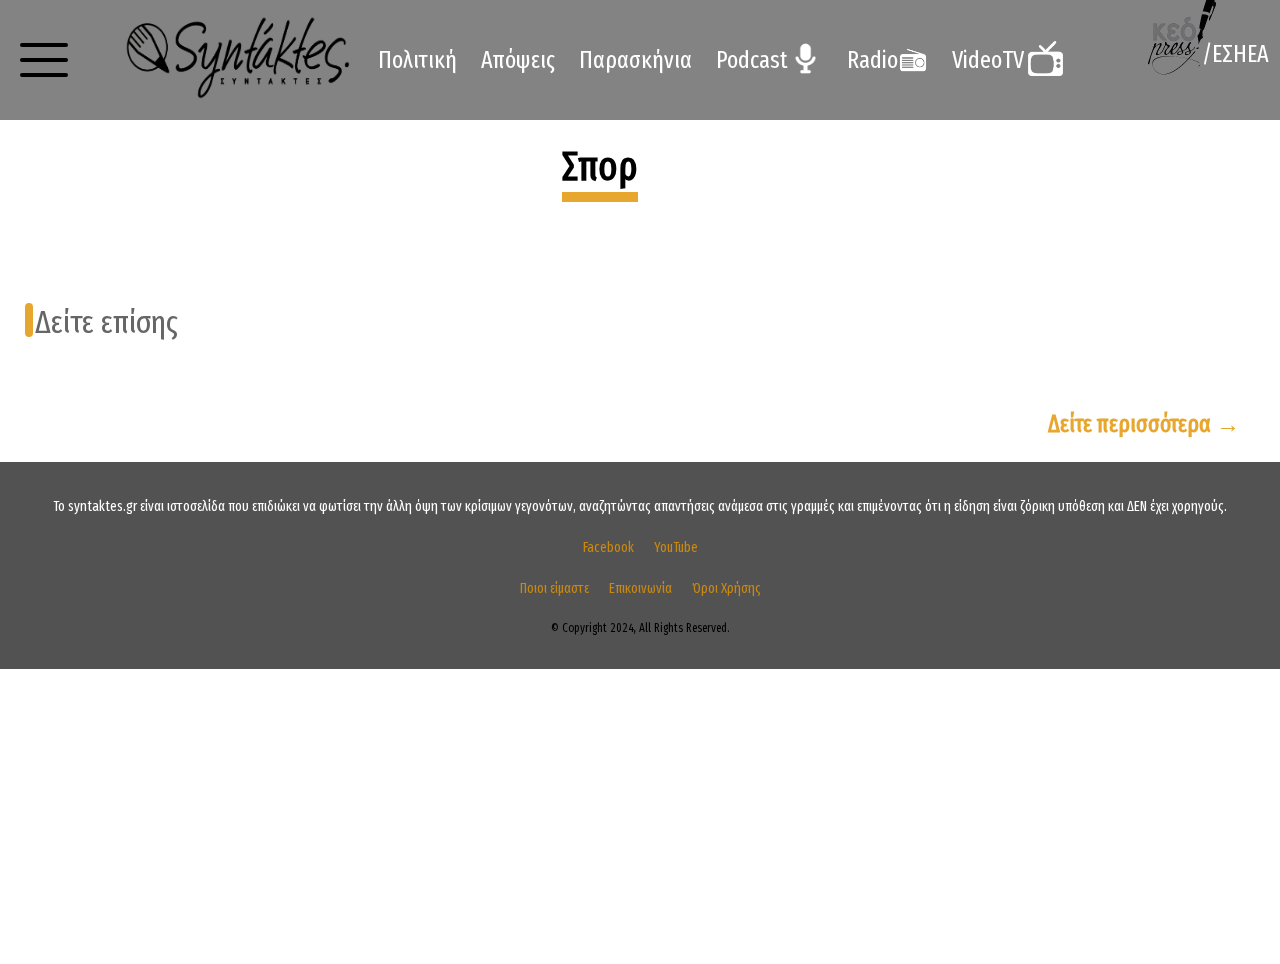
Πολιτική (417, 60)
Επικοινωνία (640, 588)
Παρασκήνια (635, 60)
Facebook (608, 547)
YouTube (676, 547)
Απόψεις (518, 60)
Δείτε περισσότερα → (1144, 424)
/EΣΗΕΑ (1235, 54)
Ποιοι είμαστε (554, 588)
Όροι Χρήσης (726, 588)
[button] (44, 60)
